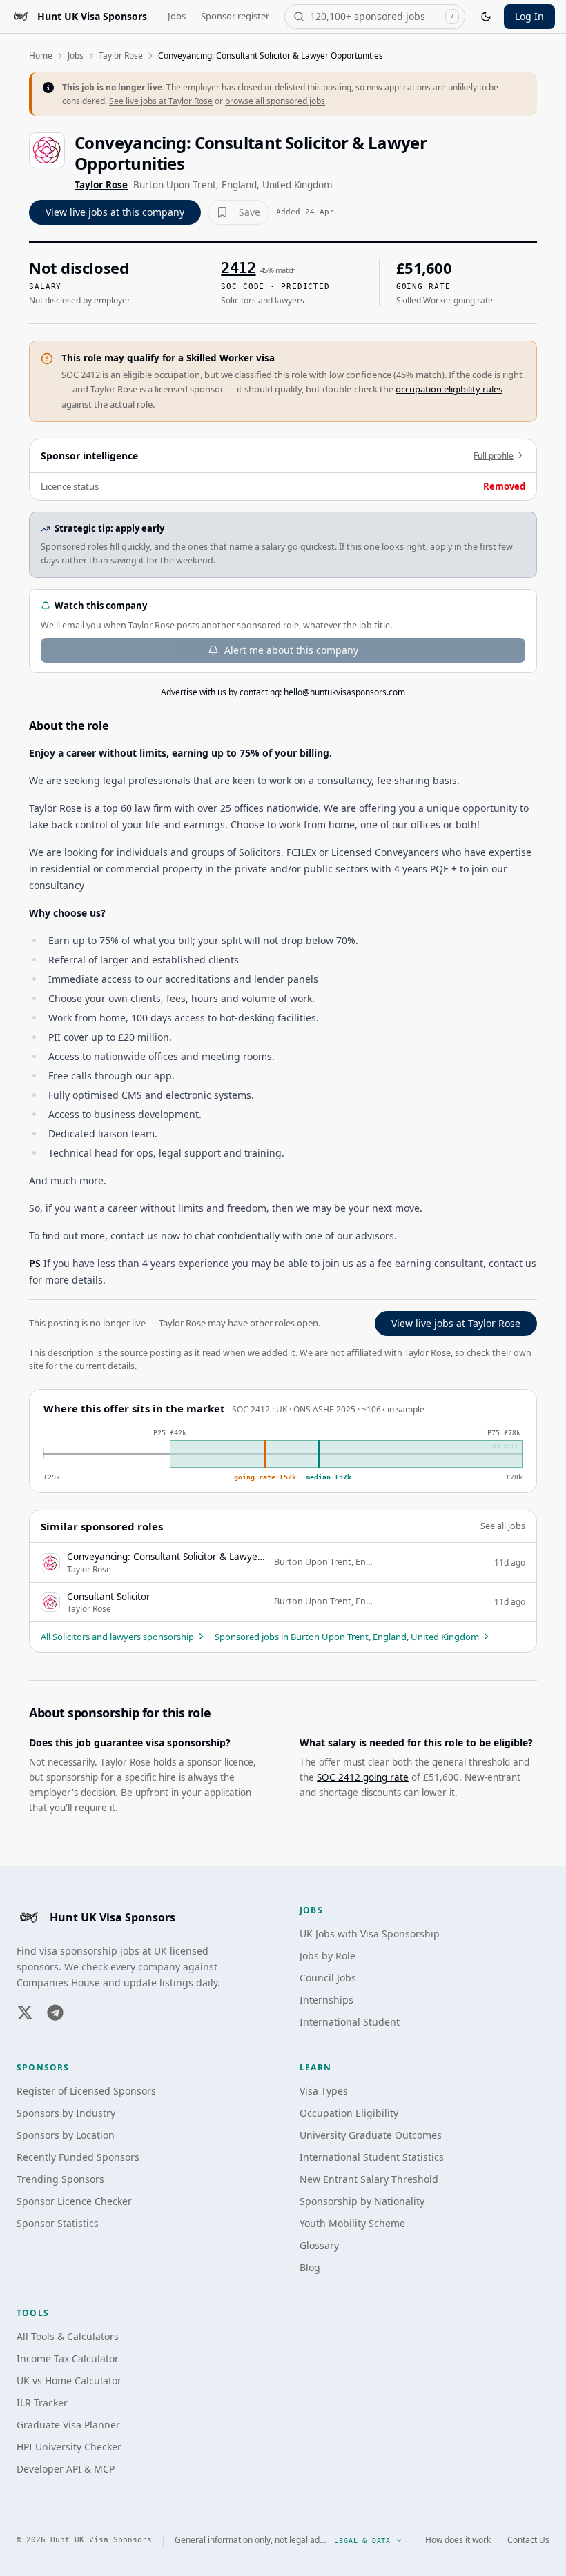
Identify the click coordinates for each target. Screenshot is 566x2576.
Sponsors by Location (66, 2135)
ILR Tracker (42, 2403)
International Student (350, 2022)
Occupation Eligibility (349, 2113)
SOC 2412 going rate (363, 1777)
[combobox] (375, 17)
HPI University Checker (69, 2447)
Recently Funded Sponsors (78, 2157)
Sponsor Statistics (58, 2223)
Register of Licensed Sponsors (86, 2091)
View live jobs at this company (115, 212)
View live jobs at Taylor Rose (456, 1323)
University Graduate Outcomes (371, 2135)
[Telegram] (55, 2013)
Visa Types (324, 2091)
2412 (238, 268)
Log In (529, 16)
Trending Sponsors (60, 2179)
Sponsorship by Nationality (362, 2201)
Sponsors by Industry (66, 2113)
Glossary (319, 2245)
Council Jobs (328, 1978)
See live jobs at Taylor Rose (161, 101)
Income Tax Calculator (68, 2358)
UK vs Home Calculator (69, 2380)
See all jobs (503, 1526)
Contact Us (528, 2540)
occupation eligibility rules (449, 389)
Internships (326, 2000)
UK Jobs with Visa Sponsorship (370, 1934)
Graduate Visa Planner (68, 2425)
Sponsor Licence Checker (74, 2201)
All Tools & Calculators (68, 2336)
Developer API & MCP (66, 2469)
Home (41, 56)
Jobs (177, 16)
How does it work (458, 2540)
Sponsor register (235, 16)
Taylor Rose (121, 56)
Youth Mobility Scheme (352, 2223)
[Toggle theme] (486, 17)
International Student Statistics (372, 2157)
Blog (310, 2267)
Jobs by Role (328, 1956)
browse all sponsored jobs (275, 101)
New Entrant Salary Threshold (369, 2179)
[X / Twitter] (25, 2013)
